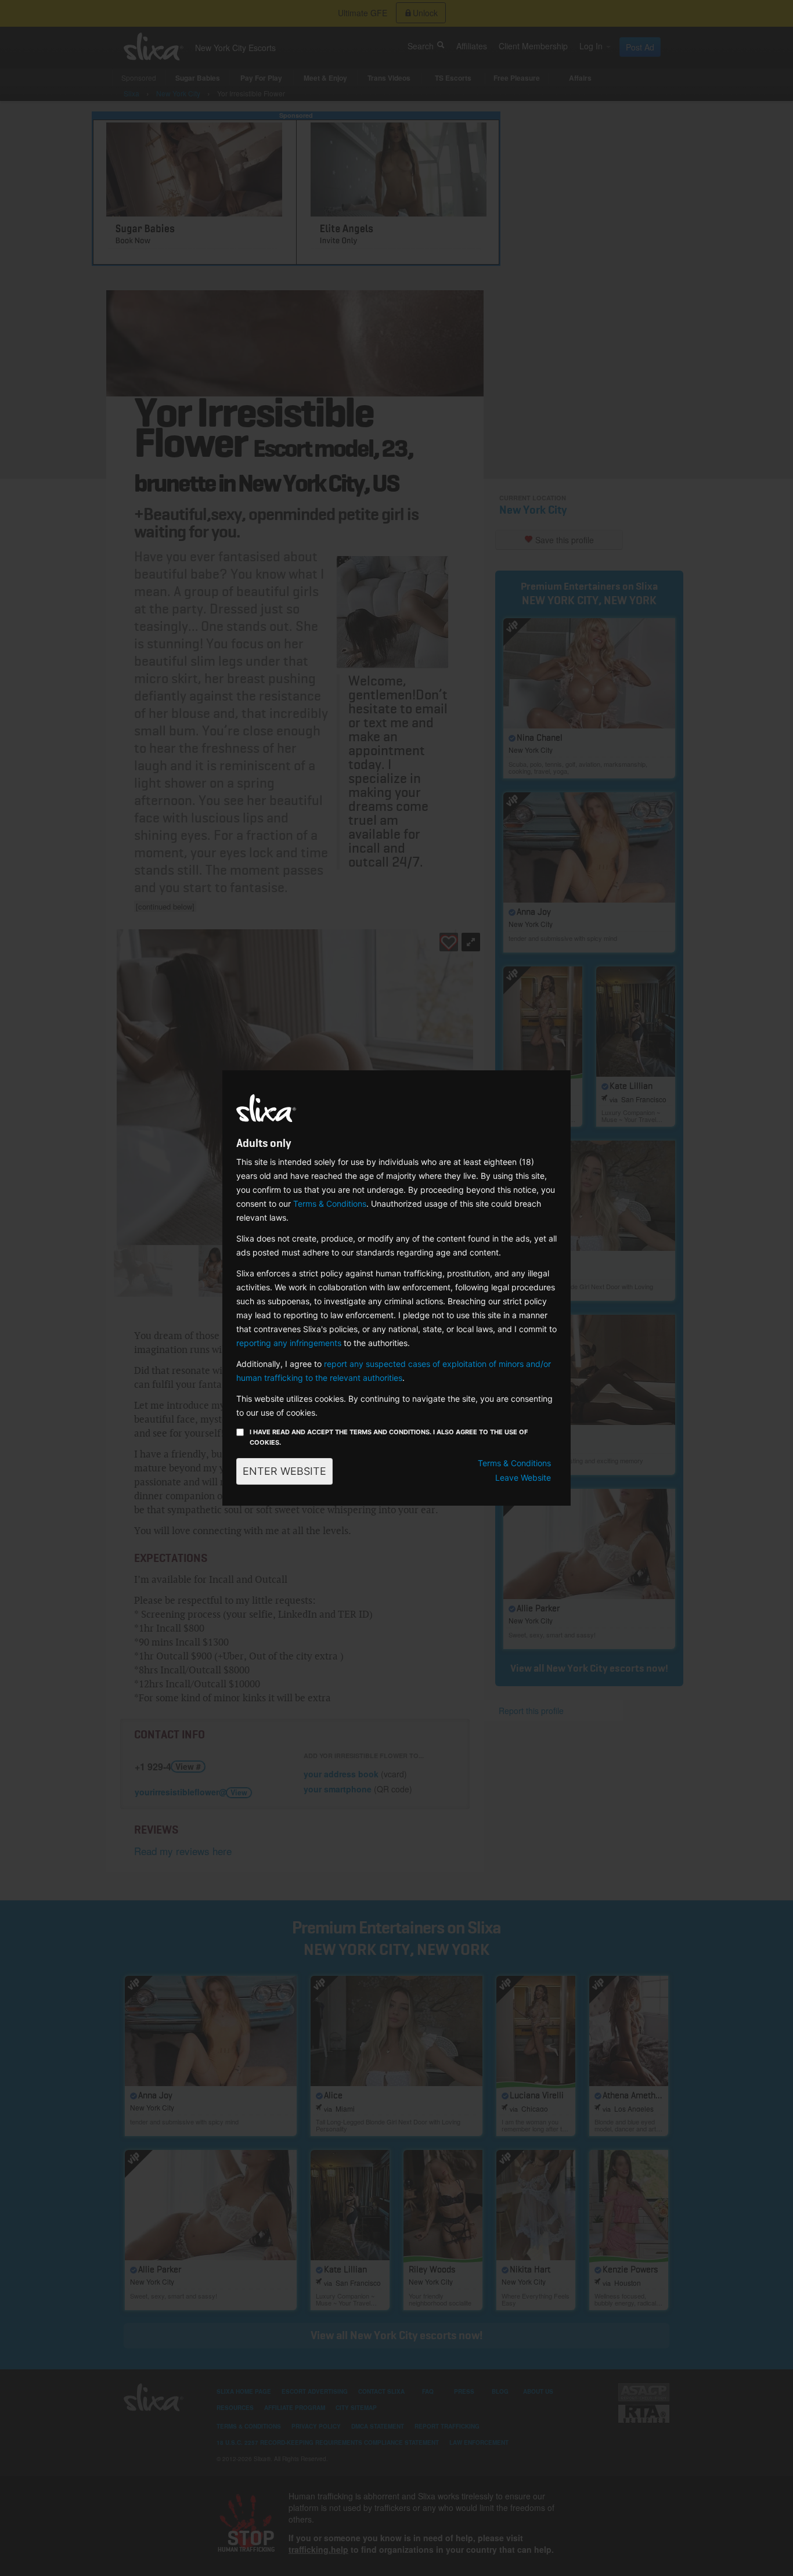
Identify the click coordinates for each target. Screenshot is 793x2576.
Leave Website (523, 1478)
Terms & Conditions (330, 1204)
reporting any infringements (289, 1343)
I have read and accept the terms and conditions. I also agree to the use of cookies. (389, 1437)
